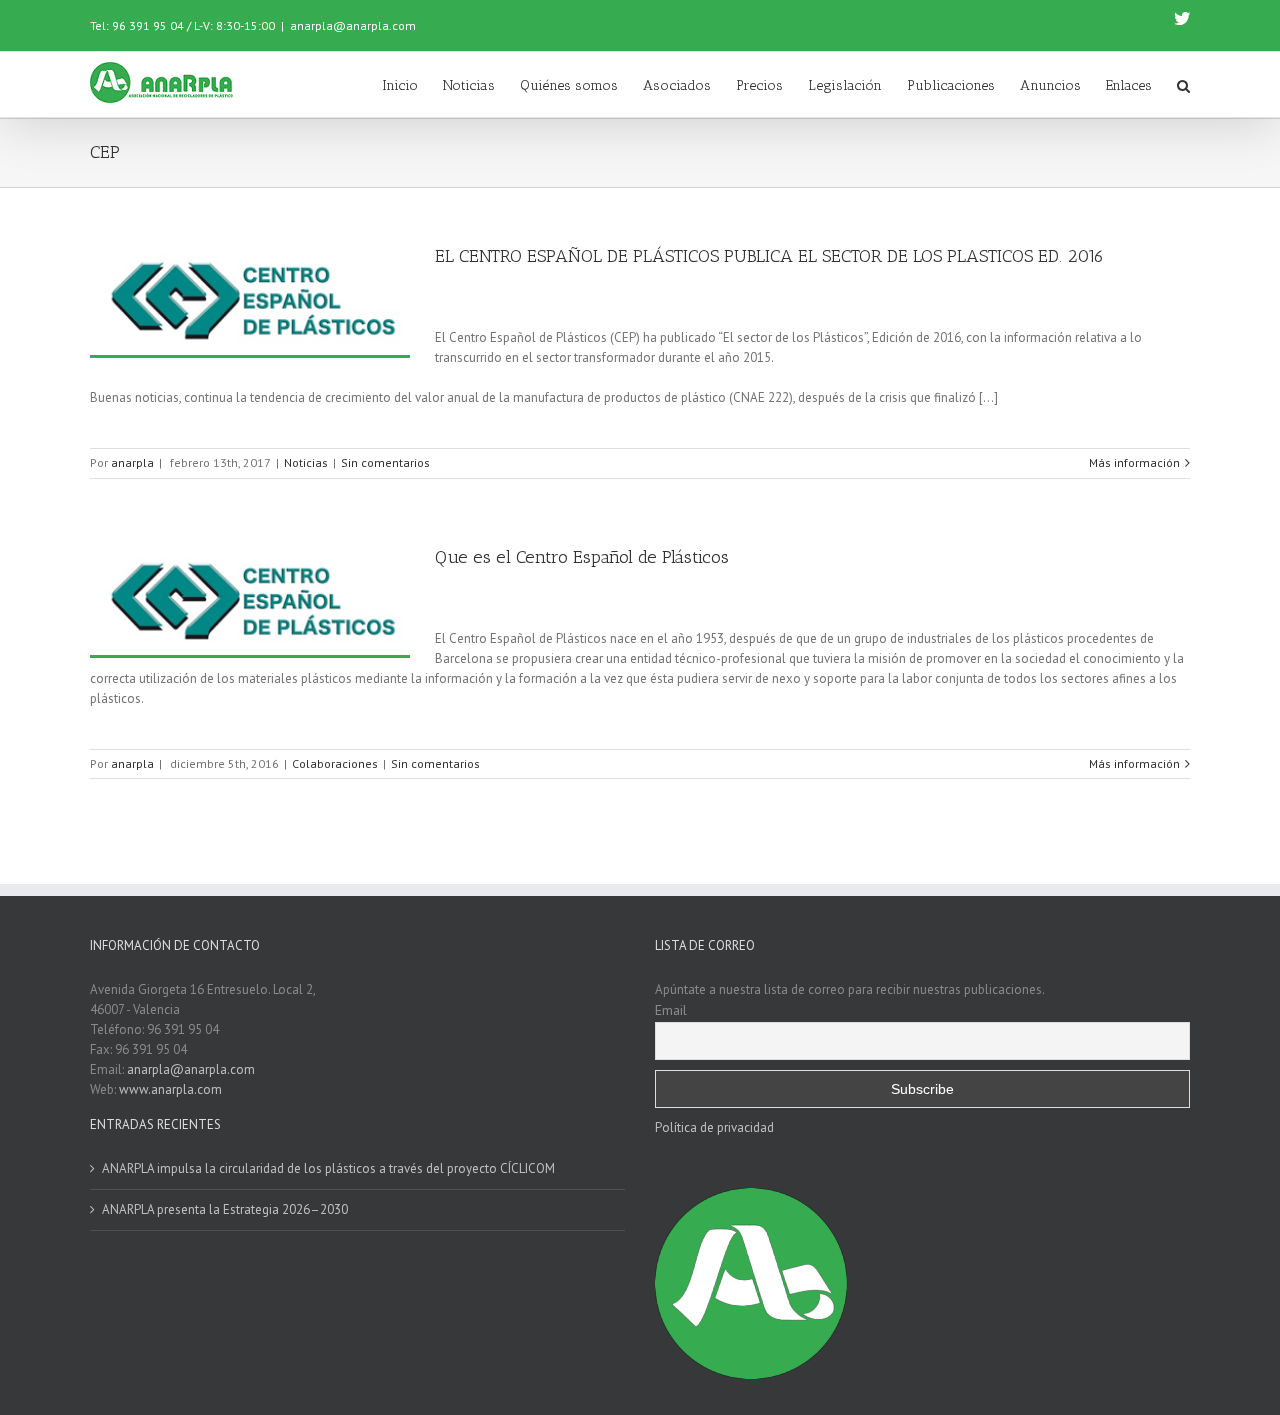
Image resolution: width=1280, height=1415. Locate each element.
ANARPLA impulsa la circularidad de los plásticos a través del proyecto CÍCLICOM (328, 1168)
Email (671, 1010)
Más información (1134, 462)
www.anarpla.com (170, 1089)
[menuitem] (412, 84)
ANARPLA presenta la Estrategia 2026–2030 (225, 1209)
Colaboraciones (335, 763)
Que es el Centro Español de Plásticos (582, 557)
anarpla (132, 462)
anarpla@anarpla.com (353, 25)
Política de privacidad (714, 1127)
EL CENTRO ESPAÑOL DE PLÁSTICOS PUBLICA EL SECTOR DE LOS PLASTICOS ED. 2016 (769, 256)
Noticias (306, 462)
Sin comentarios (385, 462)
